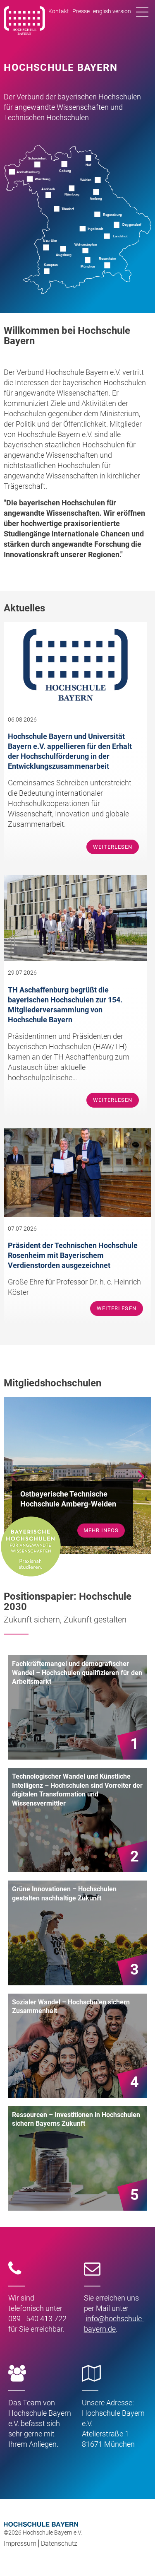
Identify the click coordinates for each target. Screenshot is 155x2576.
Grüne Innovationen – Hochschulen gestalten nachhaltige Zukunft (64, 1894)
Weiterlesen (113, 847)
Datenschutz (59, 2543)
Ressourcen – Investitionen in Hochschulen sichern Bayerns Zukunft (76, 2119)
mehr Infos (101, 1530)
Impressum (20, 2543)
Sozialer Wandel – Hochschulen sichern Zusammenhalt (71, 2007)
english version (112, 11)
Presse (81, 11)
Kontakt (59, 11)
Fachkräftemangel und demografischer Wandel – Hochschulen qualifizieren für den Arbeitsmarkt (77, 1673)
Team (32, 2403)
